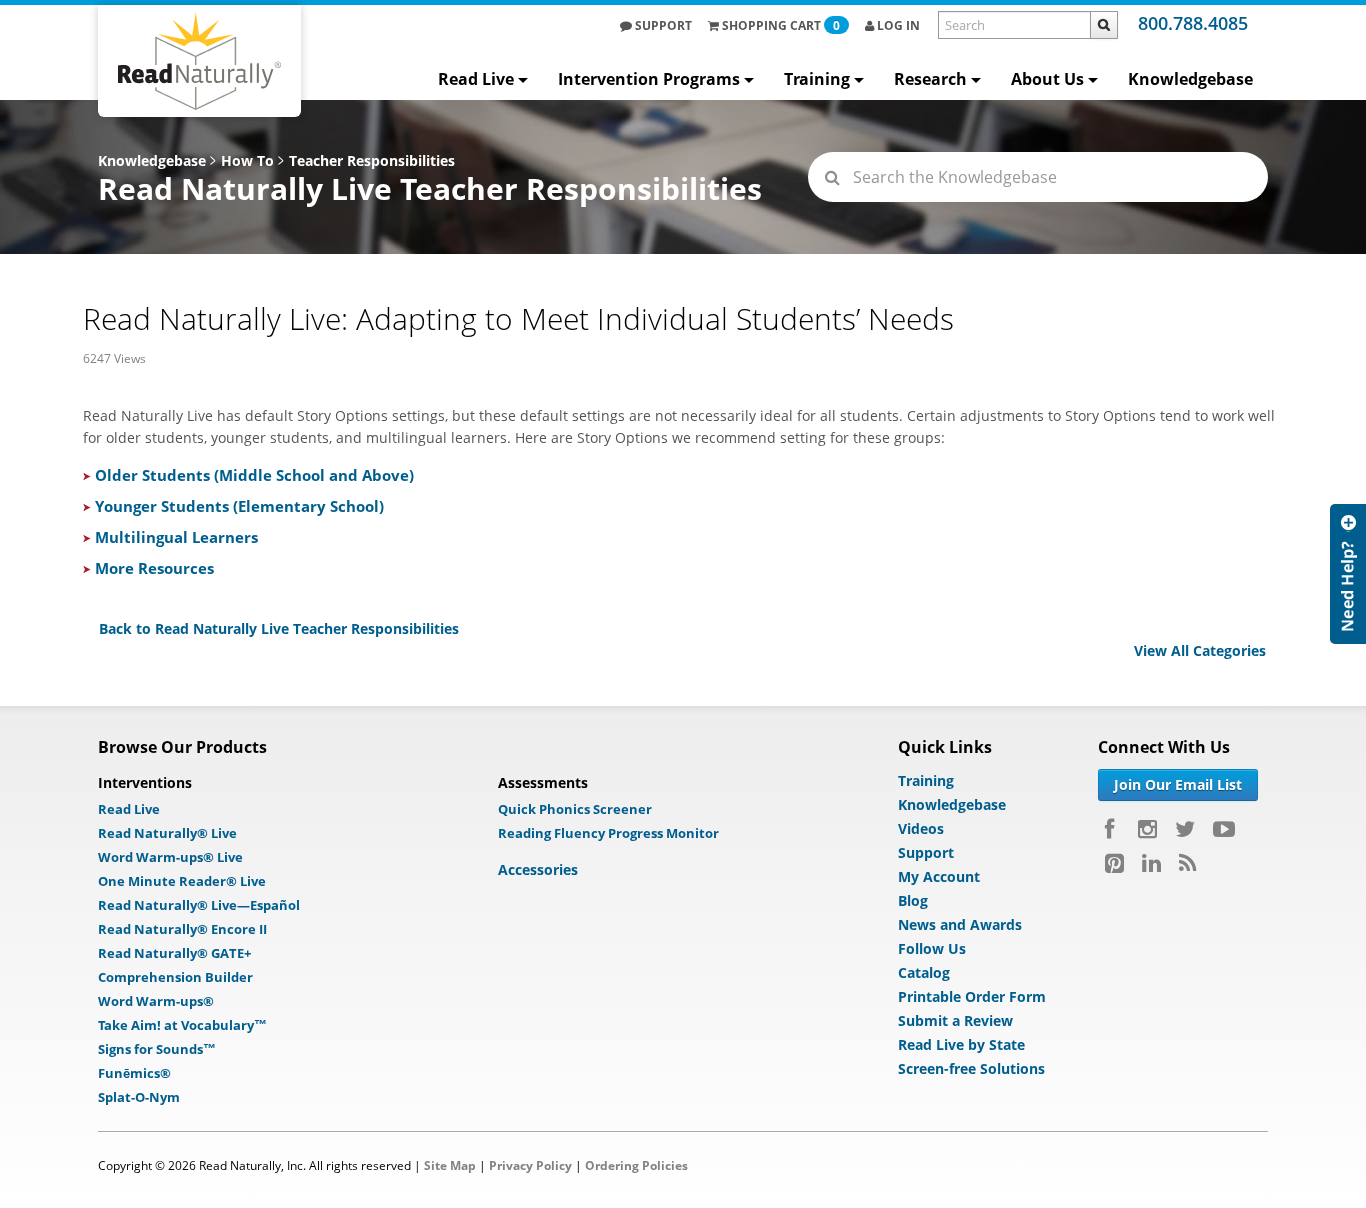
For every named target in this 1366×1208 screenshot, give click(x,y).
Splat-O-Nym (139, 1097)
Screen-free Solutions (971, 1068)
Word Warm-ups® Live (170, 857)
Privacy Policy (530, 1165)
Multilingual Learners (176, 537)
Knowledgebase (1190, 79)
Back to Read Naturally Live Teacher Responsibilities (279, 628)
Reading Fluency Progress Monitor (608, 833)
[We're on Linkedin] (1151, 863)
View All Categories (1200, 650)
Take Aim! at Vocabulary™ (182, 1025)
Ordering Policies (636, 1165)
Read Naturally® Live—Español (199, 905)
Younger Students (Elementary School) (239, 506)
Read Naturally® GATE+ (174, 953)
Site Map (450, 1165)
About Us (1047, 79)
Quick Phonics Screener (575, 809)
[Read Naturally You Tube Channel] (1224, 829)
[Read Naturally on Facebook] (1112, 829)
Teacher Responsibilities (372, 160)
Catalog (924, 972)
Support (662, 25)
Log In (897, 25)
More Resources (154, 568)
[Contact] (1348, 734)
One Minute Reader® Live (182, 881)
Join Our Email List (1178, 784)
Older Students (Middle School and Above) (254, 475)
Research (930, 79)
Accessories (538, 869)
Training (817, 79)
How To (247, 160)
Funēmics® (134, 1073)
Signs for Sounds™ (157, 1049)
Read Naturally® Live (167, 833)
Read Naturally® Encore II (182, 929)
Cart (781, 25)
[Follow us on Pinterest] (1114, 863)
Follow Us (932, 948)
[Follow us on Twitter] (1185, 829)
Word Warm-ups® (156, 1001)
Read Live (476, 79)
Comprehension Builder (175, 977)
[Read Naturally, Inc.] (199, 61)
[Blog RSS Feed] (1187, 863)
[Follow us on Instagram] (1147, 829)
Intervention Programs (649, 79)
